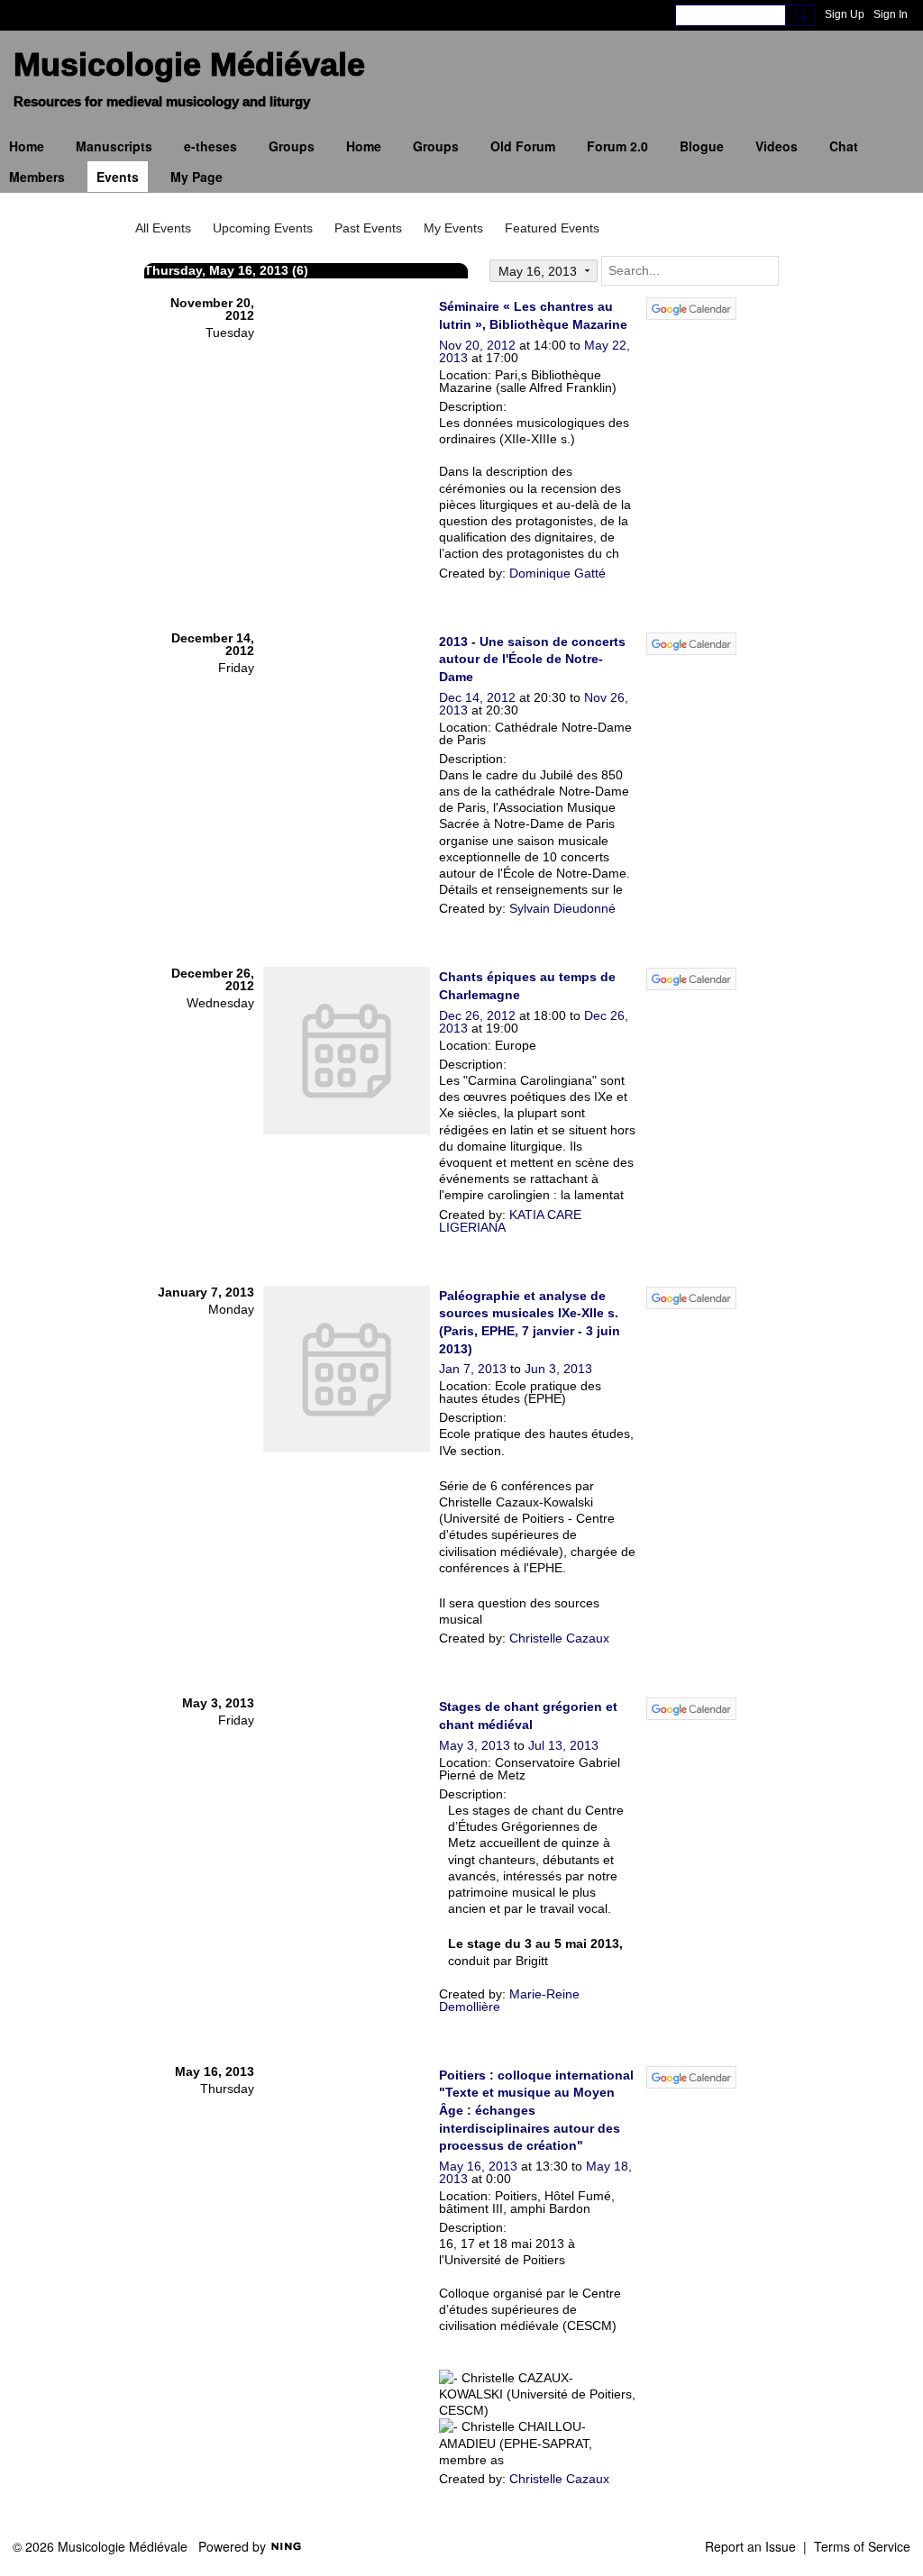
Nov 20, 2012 (477, 345)
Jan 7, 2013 (473, 1369)
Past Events (368, 228)
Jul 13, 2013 (563, 1745)
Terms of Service (862, 2546)
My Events (453, 228)
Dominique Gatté (557, 573)
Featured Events (552, 228)
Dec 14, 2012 (477, 697)
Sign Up (845, 14)
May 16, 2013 (478, 2166)
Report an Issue (750, 2546)
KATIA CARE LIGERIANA (510, 1221)
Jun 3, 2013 (558, 1369)
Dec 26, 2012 (477, 1015)
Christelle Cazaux (559, 1638)
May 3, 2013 (475, 1745)
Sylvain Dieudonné (562, 908)
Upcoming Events (263, 228)
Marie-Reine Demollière (509, 2000)
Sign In (891, 14)
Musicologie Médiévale (189, 64)
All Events (163, 228)
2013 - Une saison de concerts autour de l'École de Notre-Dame (532, 659)
